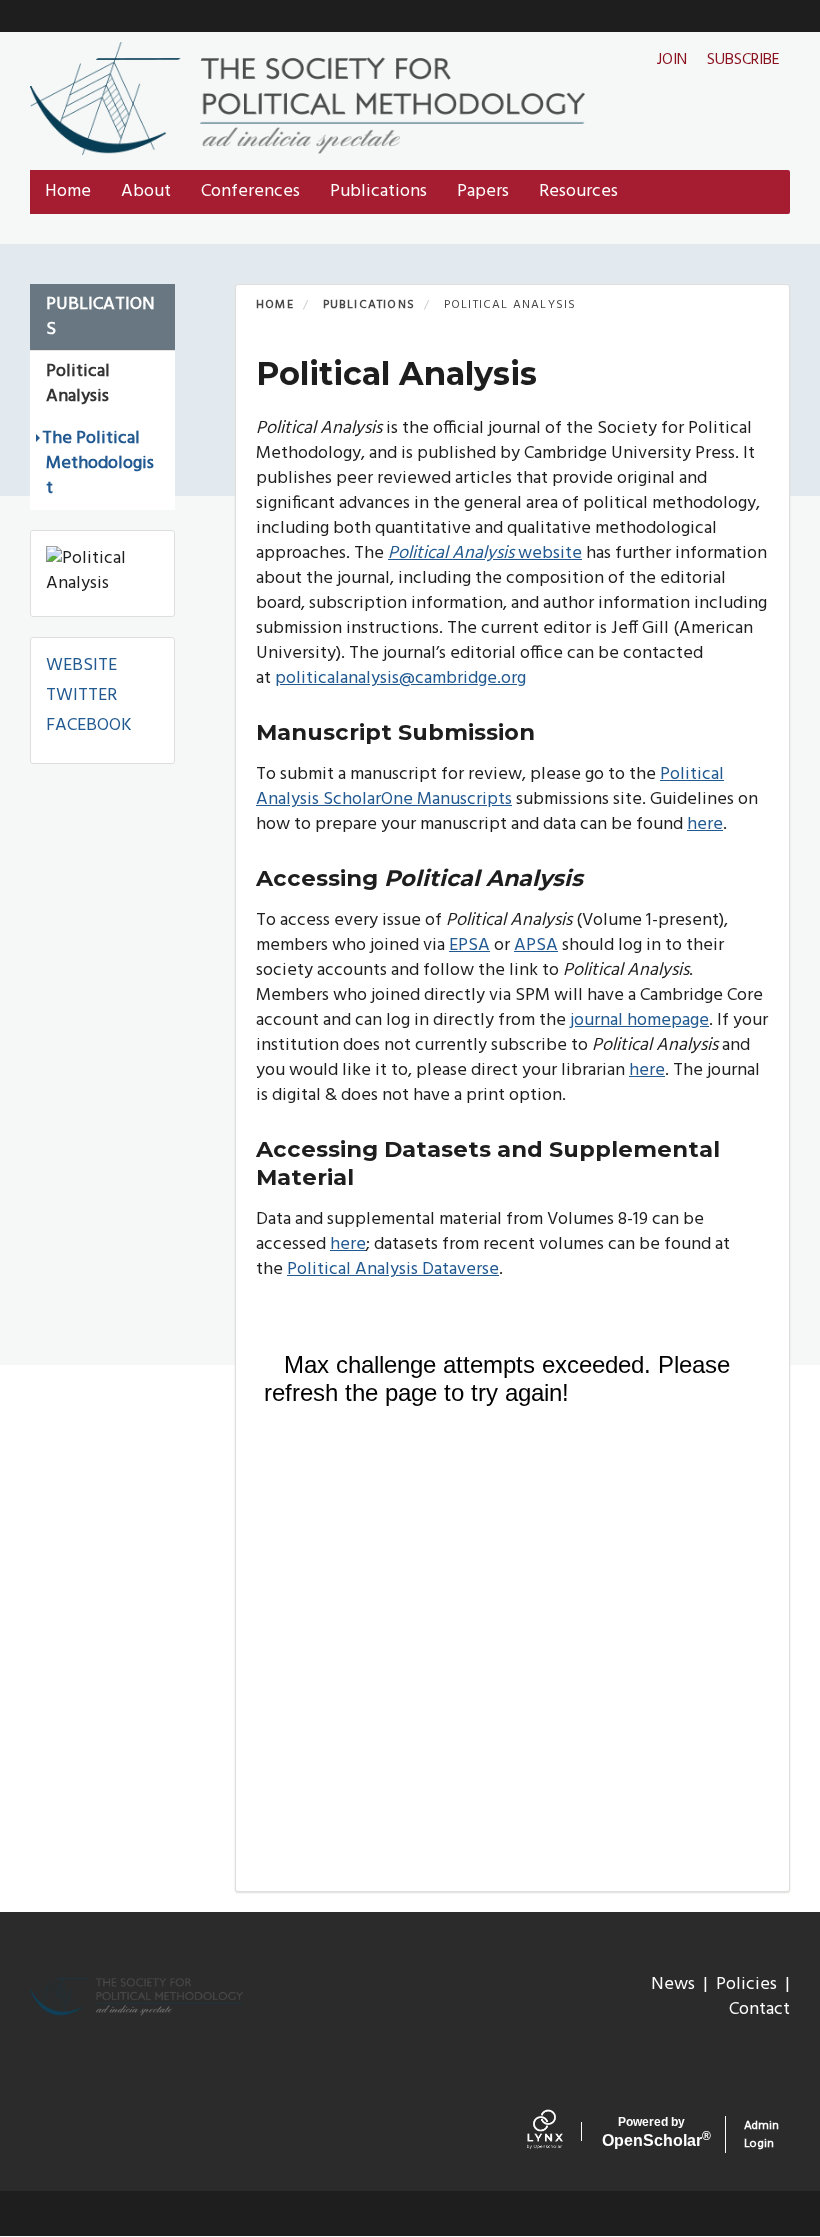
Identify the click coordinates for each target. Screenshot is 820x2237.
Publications (378, 191)
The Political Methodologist (98, 463)
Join (672, 60)
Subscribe (743, 60)
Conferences (250, 191)
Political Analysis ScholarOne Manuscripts (490, 787)
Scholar (652, 2132)
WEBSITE (81, 665)
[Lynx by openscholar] (559, 2134)
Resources (578, 191)
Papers (483, 191)
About (146, 191)
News (673, 1984)
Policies (746, 1984)
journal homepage (639, 1020)
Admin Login (761, 2134)
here (705, 824)
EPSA (469, 945)
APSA (536, 945)
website (485, 553)
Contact (759, 2009)
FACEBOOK (89, 725)
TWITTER (81, 695)
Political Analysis (78, 384)
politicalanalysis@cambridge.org (400, 678)
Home (68, 191)
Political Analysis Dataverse (393, 1269)
